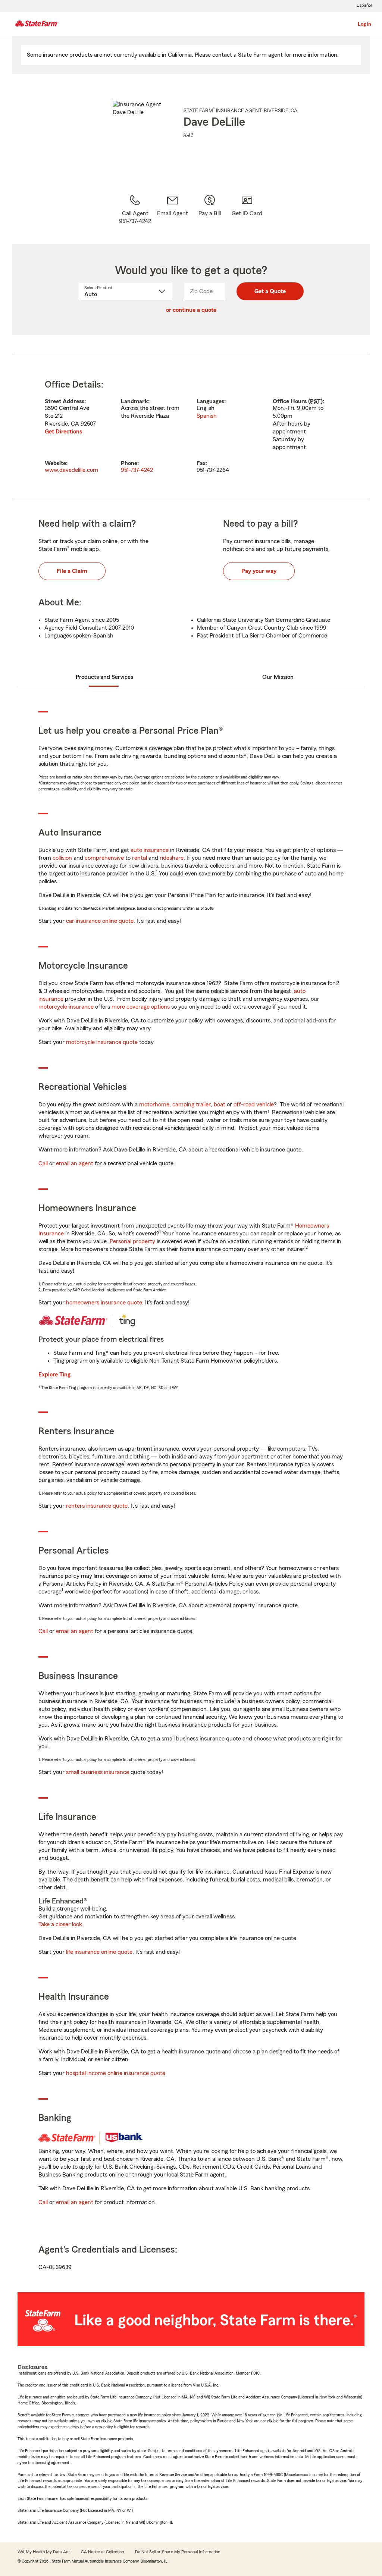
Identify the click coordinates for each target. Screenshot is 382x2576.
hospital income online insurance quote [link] (116, 2073)
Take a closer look (60, 1924)
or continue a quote (191, 310)
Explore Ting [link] (54, 1375)
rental (140, 858)
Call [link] (43, 1163)
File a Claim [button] (72, 571)
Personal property (132, 1241)
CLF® (189, 134)
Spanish (207, 416)
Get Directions (63, 432)
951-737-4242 (137, 470)
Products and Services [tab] (104, 677)
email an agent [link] (75, 1163)
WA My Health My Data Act (44, 2552)
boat (220, 1104)
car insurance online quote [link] (100, 921)
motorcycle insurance (66, 1007)
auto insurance (150, 850)
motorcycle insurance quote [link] (102, 1042)
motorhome (154, 1104)
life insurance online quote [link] (99, 1952)
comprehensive (104, 858)
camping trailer (192, 1104)
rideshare (172, 858)
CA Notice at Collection (102, 2552)
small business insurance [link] (98, 1772)
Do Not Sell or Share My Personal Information (178, 2552)
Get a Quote (270, 291)
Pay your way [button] (259, 571)
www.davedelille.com (71, 470)
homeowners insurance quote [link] (104, 1303)
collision (62, 858)
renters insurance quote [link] (97, 1506)
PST (315, 401)
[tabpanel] (191, 427)
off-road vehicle (254, 1104)
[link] (172, 210)
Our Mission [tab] (278, 677)
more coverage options (141, 1007)
